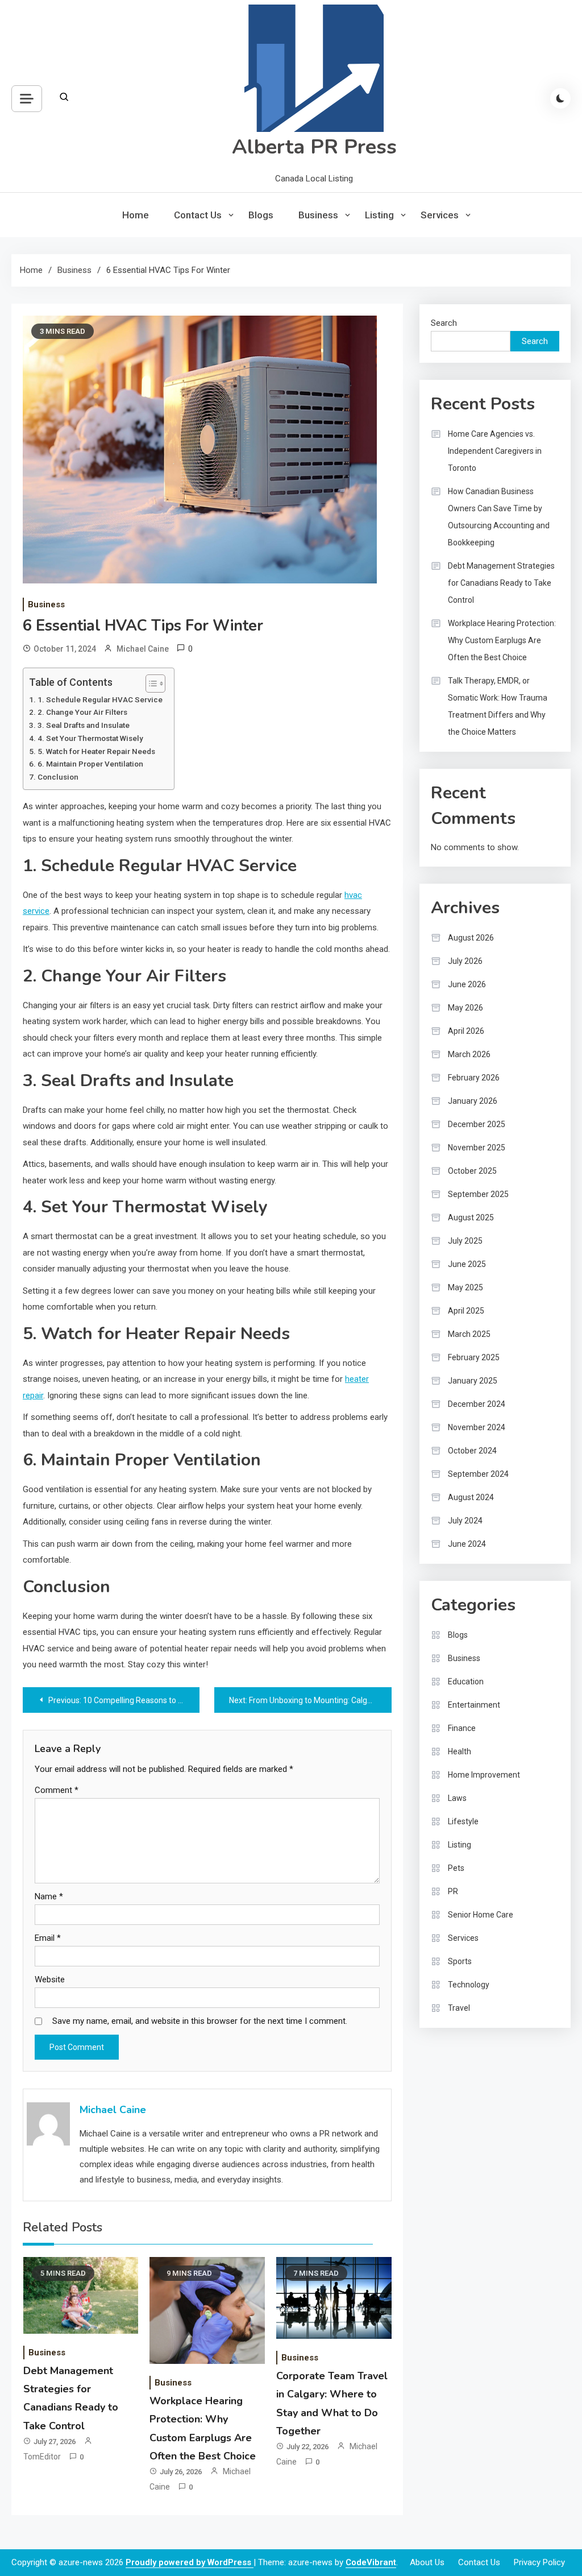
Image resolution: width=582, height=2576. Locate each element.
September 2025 (478, 1194)
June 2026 (467, 984)
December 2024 (477, 1404)
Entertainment (474, 1705)
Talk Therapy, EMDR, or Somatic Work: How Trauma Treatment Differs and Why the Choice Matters (498, 706)
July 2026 (465, 961)
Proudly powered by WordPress (190, 2562)
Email (48, 1938)
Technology (469, 1985)
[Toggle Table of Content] (150, 684)
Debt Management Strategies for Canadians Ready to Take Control (501, 583)
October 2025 (472, 1171)
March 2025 (469, 1334)
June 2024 (467, 1544)
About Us (427, 2562)
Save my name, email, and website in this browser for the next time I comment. (200, 2021)
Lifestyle (463, 1821)
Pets (456, 1868)
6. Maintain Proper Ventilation (90, 764)
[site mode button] (560, 98)
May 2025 (465, 1287)
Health (460, 1751)
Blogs (261, 215)
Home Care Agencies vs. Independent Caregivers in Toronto (495, 451)
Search (444, 323)
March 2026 (469, 1054)
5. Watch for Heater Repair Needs (96, 751)
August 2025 (471, 1217)
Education (466, 1682)
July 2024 (465, 1521)
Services (440, 215)
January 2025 (473, 1381)
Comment (57, 1790)
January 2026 (473, 1101)
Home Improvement (484, 1775)
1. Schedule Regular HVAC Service (100, 699)
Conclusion (58, 777)
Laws (457, 1798)
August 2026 (471, 938)
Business (318, 215)
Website (50, 1979)
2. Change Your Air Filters (82, 712)
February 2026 (474, 1078)
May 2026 (465, 1008)
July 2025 (465, 1241)
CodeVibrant (371, 2562)
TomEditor (42, 2457)
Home (136, 215)
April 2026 (466, 1031)
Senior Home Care (481, 1915)
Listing (379, 215)
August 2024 (471, 1497)
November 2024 (477, 1427)
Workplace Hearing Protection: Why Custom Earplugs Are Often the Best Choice (502, 640)
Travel (459, 2008)
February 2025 (474, 1357)
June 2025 (467, 1264)
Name (49, 1896)
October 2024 (472, 1451)
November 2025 (477, 1148)
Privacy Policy (539, 2562)
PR (453, 1891)
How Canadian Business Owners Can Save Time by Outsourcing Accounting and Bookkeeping (499, 517)
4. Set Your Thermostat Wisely (90, 738)
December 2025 (477, 1124)
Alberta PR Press (314, 147)
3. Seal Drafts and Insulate (84, 725)
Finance (462, 1728)
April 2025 (466, 1311)
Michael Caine (143, 649)
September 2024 (478, 1474)
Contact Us (198, 215)
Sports (460, 1961)
